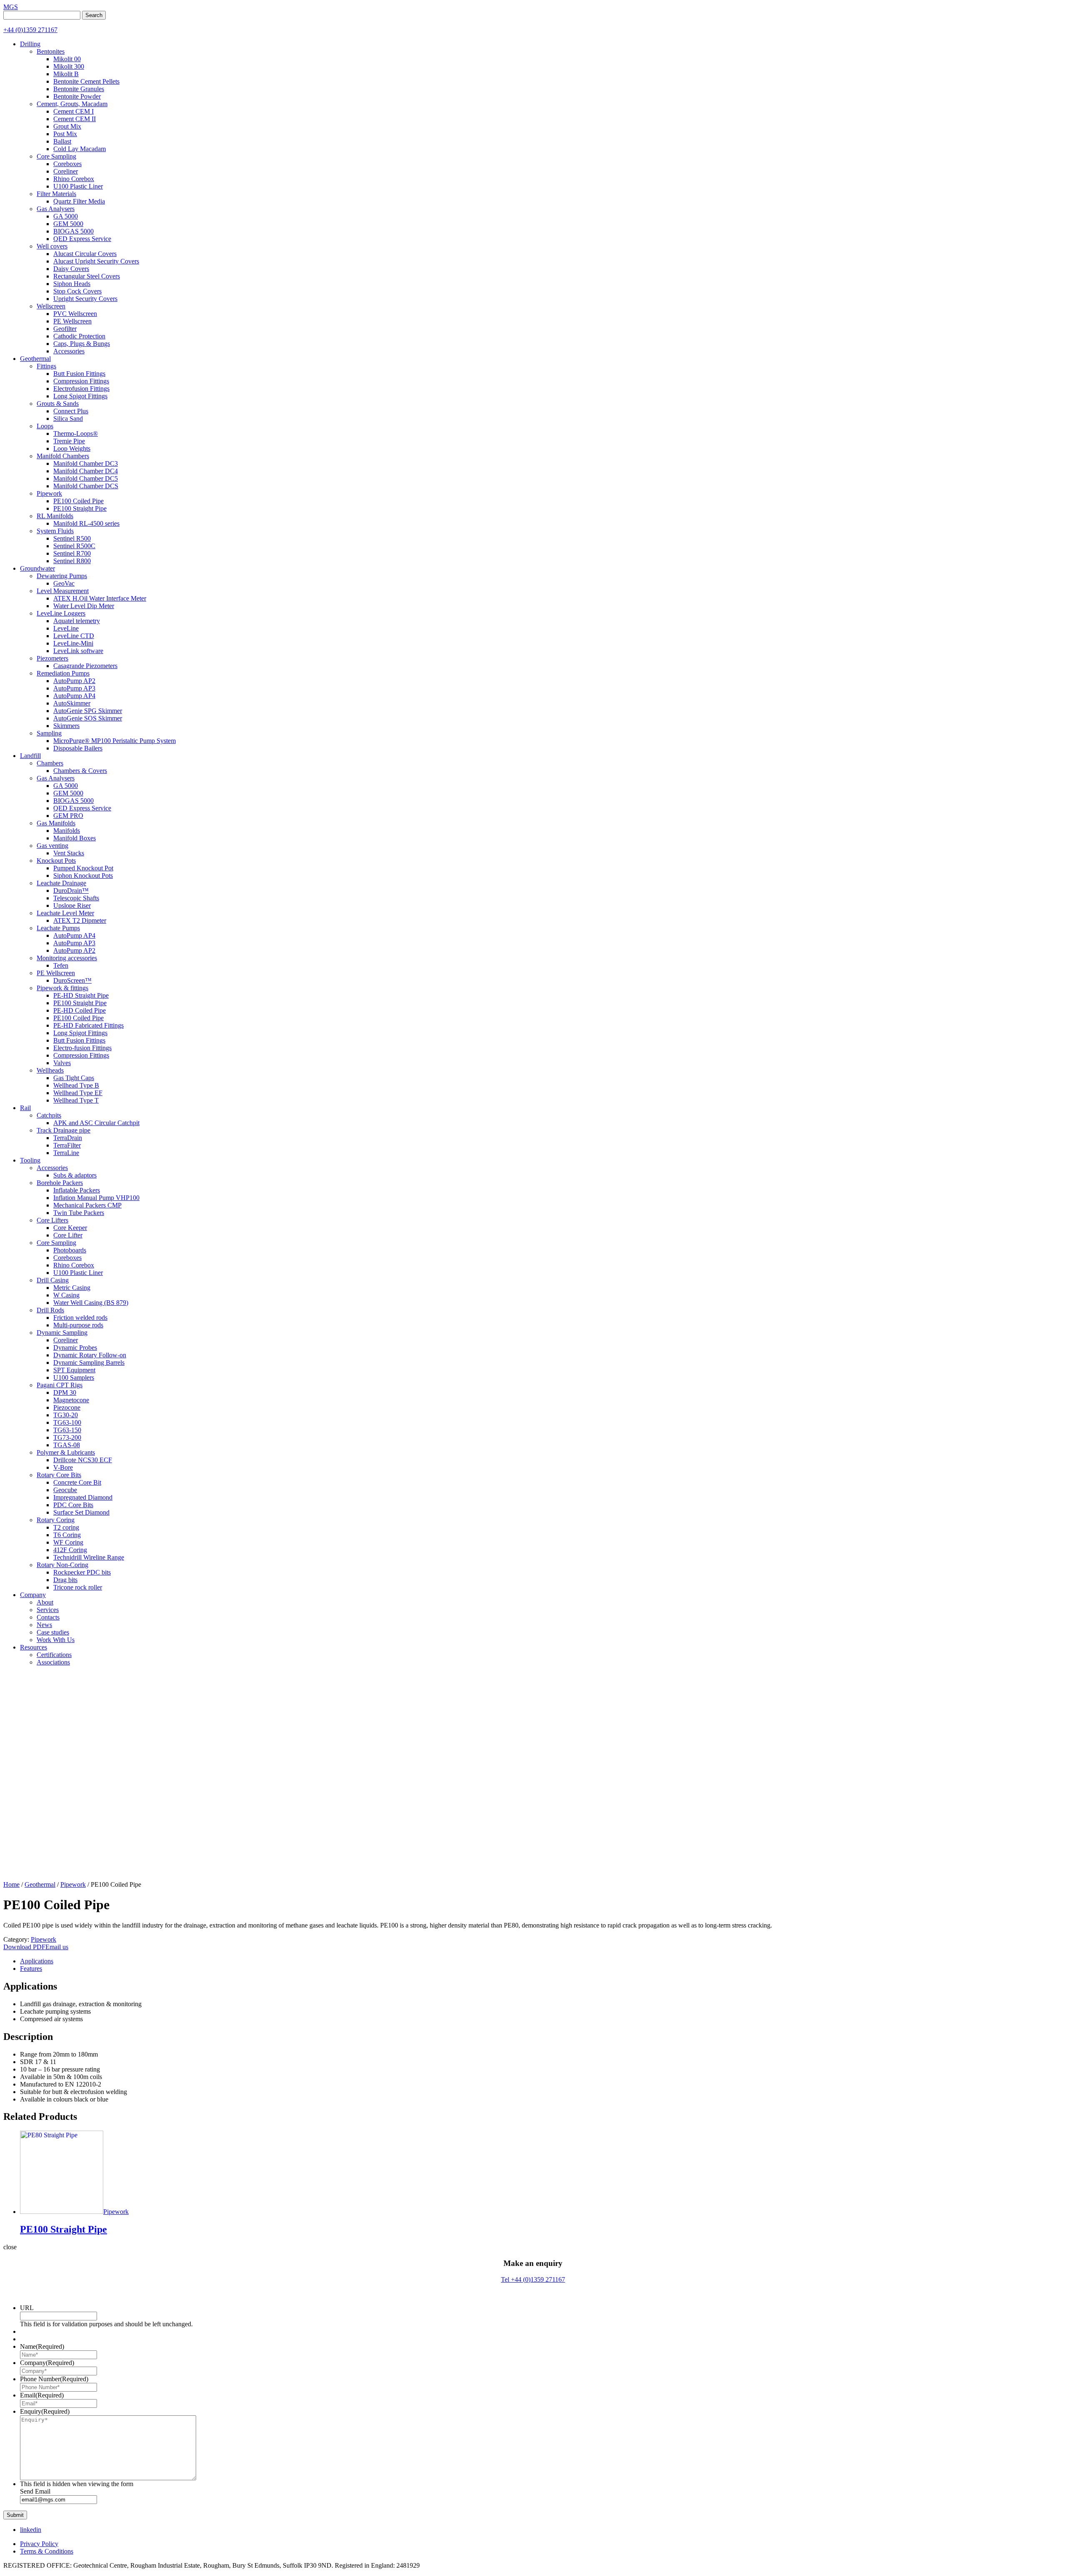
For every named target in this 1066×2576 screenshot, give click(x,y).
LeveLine (66, 628)
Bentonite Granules (79, 89)
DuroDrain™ (71, 891)
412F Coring (70, 1550)
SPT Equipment (74, 1370)
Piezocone (67, 1407)
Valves (62, 1063)
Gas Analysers (56, 209)
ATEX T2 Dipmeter (80, 920)
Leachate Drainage (61, 883)
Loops (45, 426)
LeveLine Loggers (61, 613)
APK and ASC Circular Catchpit (96, 1123)
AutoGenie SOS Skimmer (88, 718)
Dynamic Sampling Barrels (89, 1363)
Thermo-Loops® (76, 433)
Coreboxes (67, 164)
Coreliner (66, 171)
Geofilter (65, 329)
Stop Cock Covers (77, 291)
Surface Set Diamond (81, 1512)
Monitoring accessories (67, 958)
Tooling (30, 1160)
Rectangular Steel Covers (87, 276)
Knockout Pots (56, 861)
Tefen (61, 965)
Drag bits (65, 1580)
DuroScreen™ (72, 980)
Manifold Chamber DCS (86, 486)
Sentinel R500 (72, 538)
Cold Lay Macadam (80, 149)
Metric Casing (72, 1288)
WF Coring (68, 1542)
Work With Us (56, 1640)
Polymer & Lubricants (66, 1452)
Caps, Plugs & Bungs (82, 344)
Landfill (30, 756)
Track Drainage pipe (64, 1130)
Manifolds (67, 831)
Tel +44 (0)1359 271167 (533, 2279)
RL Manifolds (55, 516)
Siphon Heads (72, 284)
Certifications (54, 1655)
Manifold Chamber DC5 (86, 478)
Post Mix (65, 134)
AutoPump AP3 (74, 688)
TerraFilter (67, 1145)
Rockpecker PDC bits (82, 1572)
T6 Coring (67, 1535)
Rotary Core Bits (59, 1475)
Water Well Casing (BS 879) (91, 1303)
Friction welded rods (80, 1318)
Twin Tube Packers (79, 1213)
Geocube (65, 1490)
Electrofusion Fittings (81, 389)
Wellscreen (51, 306)
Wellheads (50, 1070)
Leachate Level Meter (65, 913)
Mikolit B (66, 74)
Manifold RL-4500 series (86, 523)
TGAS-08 (67, 1445)
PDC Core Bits (73, 1505)
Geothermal (35, 359)
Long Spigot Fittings (80, 396)
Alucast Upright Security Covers (96, 261)
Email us (57, 1947)
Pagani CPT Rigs (60, 1385)
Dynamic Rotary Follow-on (90, 1355)
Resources (34, 1647)
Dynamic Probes (75, 1348)
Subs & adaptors (75, 1175)
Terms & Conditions (47, 2551)
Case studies (53, 1632)
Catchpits (49, 1115)
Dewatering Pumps (62, 576)
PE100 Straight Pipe (80, 508)
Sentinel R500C (74, 546)
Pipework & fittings (62, 988)
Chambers (50, 763)
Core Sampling (56, 156)
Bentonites (51, 51)
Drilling (30, 44)
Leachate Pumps (58, 928)
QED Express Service (82, 239)
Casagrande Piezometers (85, 666)
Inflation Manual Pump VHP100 (96, 1198)
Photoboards (70, 1250)
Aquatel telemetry (77, 621)
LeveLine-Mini (73, 643)
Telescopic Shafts (76, 898)
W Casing (66, 1295)
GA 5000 (66, 216)
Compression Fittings (81, 381)
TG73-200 (67, 1437)
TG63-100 (67, 1422)
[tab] (541, 1961)
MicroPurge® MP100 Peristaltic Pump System (115, 741)
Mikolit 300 (69, 66)
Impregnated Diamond (83, 1497)
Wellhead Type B (76, 1085)
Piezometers (52, 658)
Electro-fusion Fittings (82, 1048)
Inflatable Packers (77, 1190)
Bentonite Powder (77, 96)
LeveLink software (78, 651)
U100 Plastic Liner (78, 186)
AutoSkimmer (72, 703)
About (45, 1602)
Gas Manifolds (56, 823)
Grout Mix (67, 126)
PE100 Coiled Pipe (78, 501)
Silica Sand (68, 419)
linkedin (31, 2530)
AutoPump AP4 (74, 696)
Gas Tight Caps (74, 1078)
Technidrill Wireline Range (89, 1557)
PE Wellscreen (72, 321)
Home (11, 1884)
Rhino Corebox (74, 179)
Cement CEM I (73, 111)
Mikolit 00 (67, 59)
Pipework (49, 493)
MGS (11, 7)
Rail (25, 1108)
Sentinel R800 (72, 561)
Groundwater (37, 568)
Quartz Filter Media (79, 201)
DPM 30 (65, 1392)
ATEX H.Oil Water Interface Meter (100, 598)
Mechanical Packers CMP (87, 1205)
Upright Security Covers (85, 299)
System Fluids (55, 531)
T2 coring (66, 1527)
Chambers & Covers (80, 771)
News (44, 1625)
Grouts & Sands (58, 404)
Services (48, 1610)
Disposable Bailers (78, 748)
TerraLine (66, 1153)
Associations (53, 1662)
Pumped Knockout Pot (83, 868)
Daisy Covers (71, 269)
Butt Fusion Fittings (79, 374)
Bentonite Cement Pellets (86, 81)
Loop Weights (72, 448)
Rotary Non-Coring (62, 1565)
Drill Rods (50, 1310)
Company (33, 1595)
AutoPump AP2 (74, 681)
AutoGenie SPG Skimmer (88, 711)
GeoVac (64, 583)
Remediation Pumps (63, 673)
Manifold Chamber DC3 (86, 463)
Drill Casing (53, 1280)
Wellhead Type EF (78, 1093)
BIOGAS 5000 (73, 231)
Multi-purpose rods (78, 1325)
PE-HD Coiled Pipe (80, 1010)
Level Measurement (63, 591)
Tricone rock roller (78, 1587)
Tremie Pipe (69, 441)
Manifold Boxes (75, 838)
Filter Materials (56, 194)
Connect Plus (71, 411)
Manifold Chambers (63, 456)
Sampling (49, 733)
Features (31, 1969)
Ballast (62, 141)
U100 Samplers (74, 1377)
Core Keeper (70, 1228)
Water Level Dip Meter (84, 606)
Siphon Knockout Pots (83, 876)
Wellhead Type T (76, 1100)
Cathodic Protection (79, 336)
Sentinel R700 (72, 553)
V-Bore (63, 1467)
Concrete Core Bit (77, 1482)
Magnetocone (71, 1400)
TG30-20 (66, 1415)
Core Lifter (68, 1235)
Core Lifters (52, 1220)
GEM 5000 (68, 224)
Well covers (52, 246)
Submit (15, 2515)
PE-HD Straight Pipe (81, 995)
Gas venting (52, 846)
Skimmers (66, 726)
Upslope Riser (72, 905)
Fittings (46, 366)
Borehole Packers (60, 1183)
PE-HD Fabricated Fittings (88, 1025)
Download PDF (24, 1947)
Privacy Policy (39, 2544)
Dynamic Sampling (62, 1333)
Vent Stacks (69, 853)
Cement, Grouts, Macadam (72, 104)
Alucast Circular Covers (85, 254)
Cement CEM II (75, 119)
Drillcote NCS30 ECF (83, 1460)
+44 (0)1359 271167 (30, 30)
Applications (37, 1961)
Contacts (48, 1617)
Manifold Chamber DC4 (86, 471)
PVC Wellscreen (75, 314)
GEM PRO (68, 816)
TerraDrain (68, 1138)
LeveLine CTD (74, 636)
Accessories (69, 351)
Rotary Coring (56, 1520)
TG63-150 (67, 1430)
